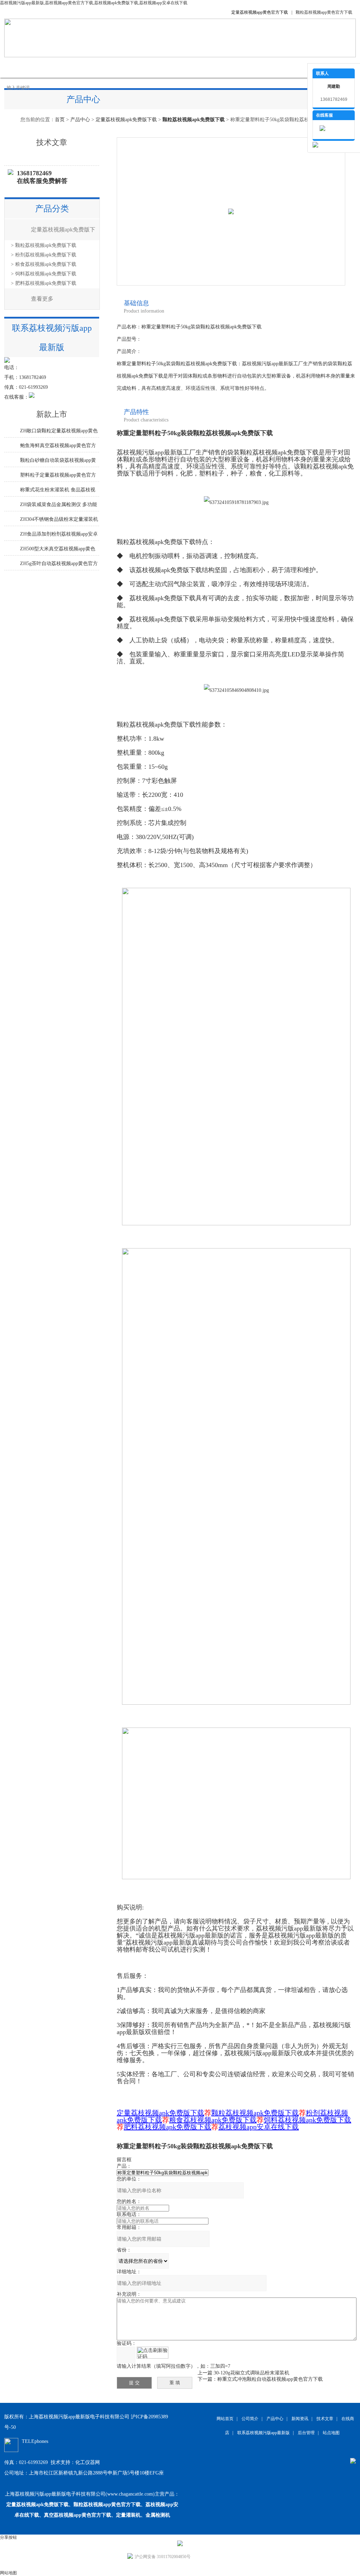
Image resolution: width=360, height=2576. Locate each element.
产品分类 (52, 209)
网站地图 (8, 2573)
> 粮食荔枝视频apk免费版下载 (44, 264)
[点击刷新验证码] (153, 2353)
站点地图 (331, 2433)
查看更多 (42, 299)
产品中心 (92, 67)
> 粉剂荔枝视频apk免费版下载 (44, 255)
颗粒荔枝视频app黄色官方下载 (324, 12)
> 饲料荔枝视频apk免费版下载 (44, 274)
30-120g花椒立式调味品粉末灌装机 (252, 2373)
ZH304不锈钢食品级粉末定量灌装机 (59, 519)
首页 (60, 120)
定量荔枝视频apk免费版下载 (126, 120)
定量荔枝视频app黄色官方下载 (260, 12)
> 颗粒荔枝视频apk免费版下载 (44, 245)
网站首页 (22, 67)
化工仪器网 (88, 2462)
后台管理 (306, 2433)
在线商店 (198, 67)
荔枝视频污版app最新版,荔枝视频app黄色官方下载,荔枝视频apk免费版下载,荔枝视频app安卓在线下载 (94, 3)
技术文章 (162, 67)
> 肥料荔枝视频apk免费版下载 (44, 283)
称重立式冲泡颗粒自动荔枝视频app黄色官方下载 (270, 2379)
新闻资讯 (127, 67)
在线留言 (233, 67)
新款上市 (52, 414)
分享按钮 (8, 2537)
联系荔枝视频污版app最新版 (289, 67)
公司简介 (57, 67)
